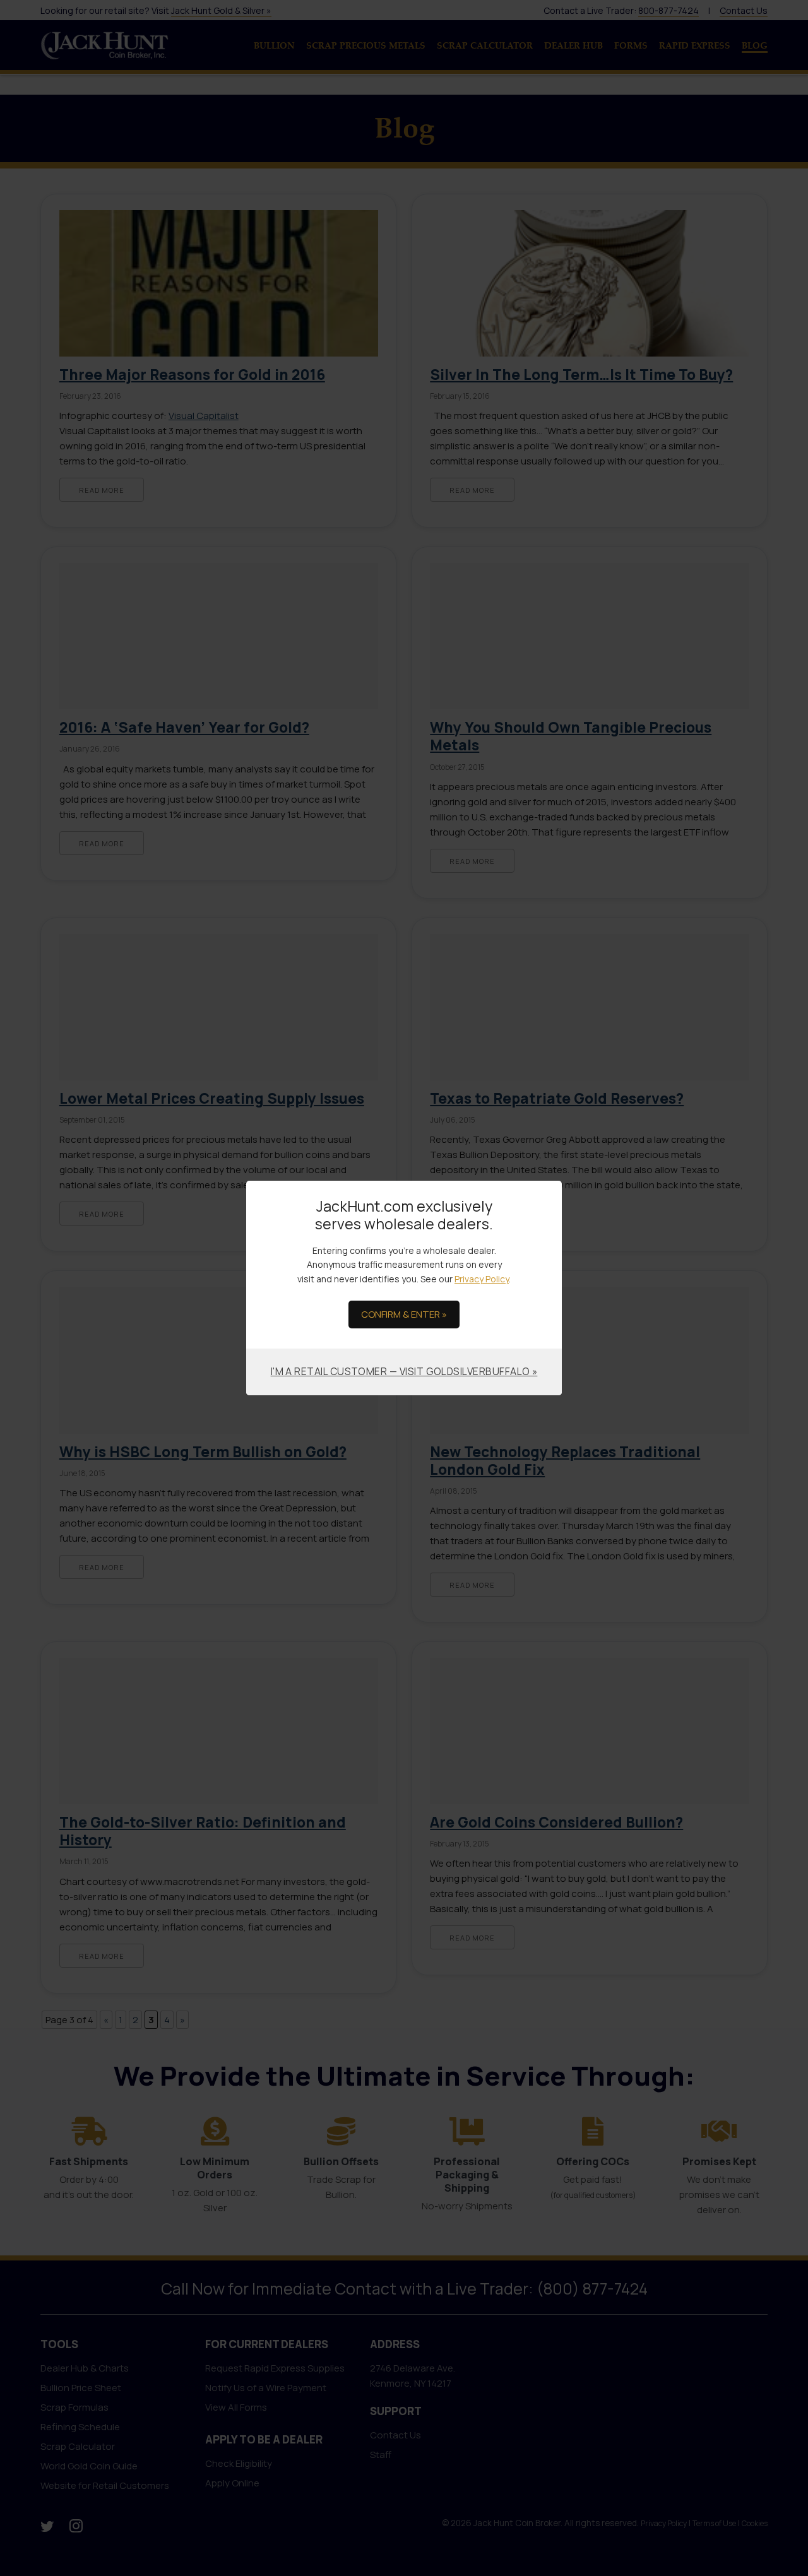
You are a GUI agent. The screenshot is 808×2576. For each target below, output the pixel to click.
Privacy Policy (482, 1279)
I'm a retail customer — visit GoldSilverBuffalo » (404, 1371)
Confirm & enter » (404, 1314)
